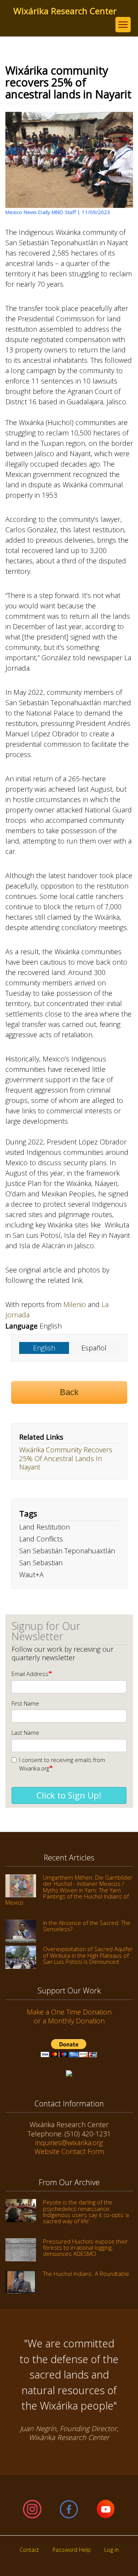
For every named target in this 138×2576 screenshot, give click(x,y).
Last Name (25, 1733)
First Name (25, 1703)
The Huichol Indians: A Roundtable (86, 2274)
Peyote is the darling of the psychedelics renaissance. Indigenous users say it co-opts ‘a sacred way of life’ (86, 2211)
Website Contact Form (69, 2151)
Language (21, 1326)
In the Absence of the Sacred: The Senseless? (87, 1926)
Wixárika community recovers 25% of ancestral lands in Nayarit (66, 1458)
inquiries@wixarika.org (69, 2143)
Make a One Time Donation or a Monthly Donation (69, 2016)
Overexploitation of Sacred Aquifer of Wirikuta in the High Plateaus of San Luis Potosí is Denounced (88, 1955)
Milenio (75, 1304)
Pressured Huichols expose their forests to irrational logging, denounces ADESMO (85, 2248)
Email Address (30, 1674)
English (44, 1348)
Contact (29, 2550)
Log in (112, 2550)
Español (94, 1348)
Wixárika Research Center (65, 11)
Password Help (72, 2550)
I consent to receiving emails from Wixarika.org (62, 1764)
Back (69, 1392)
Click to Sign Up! (69, 1795)
